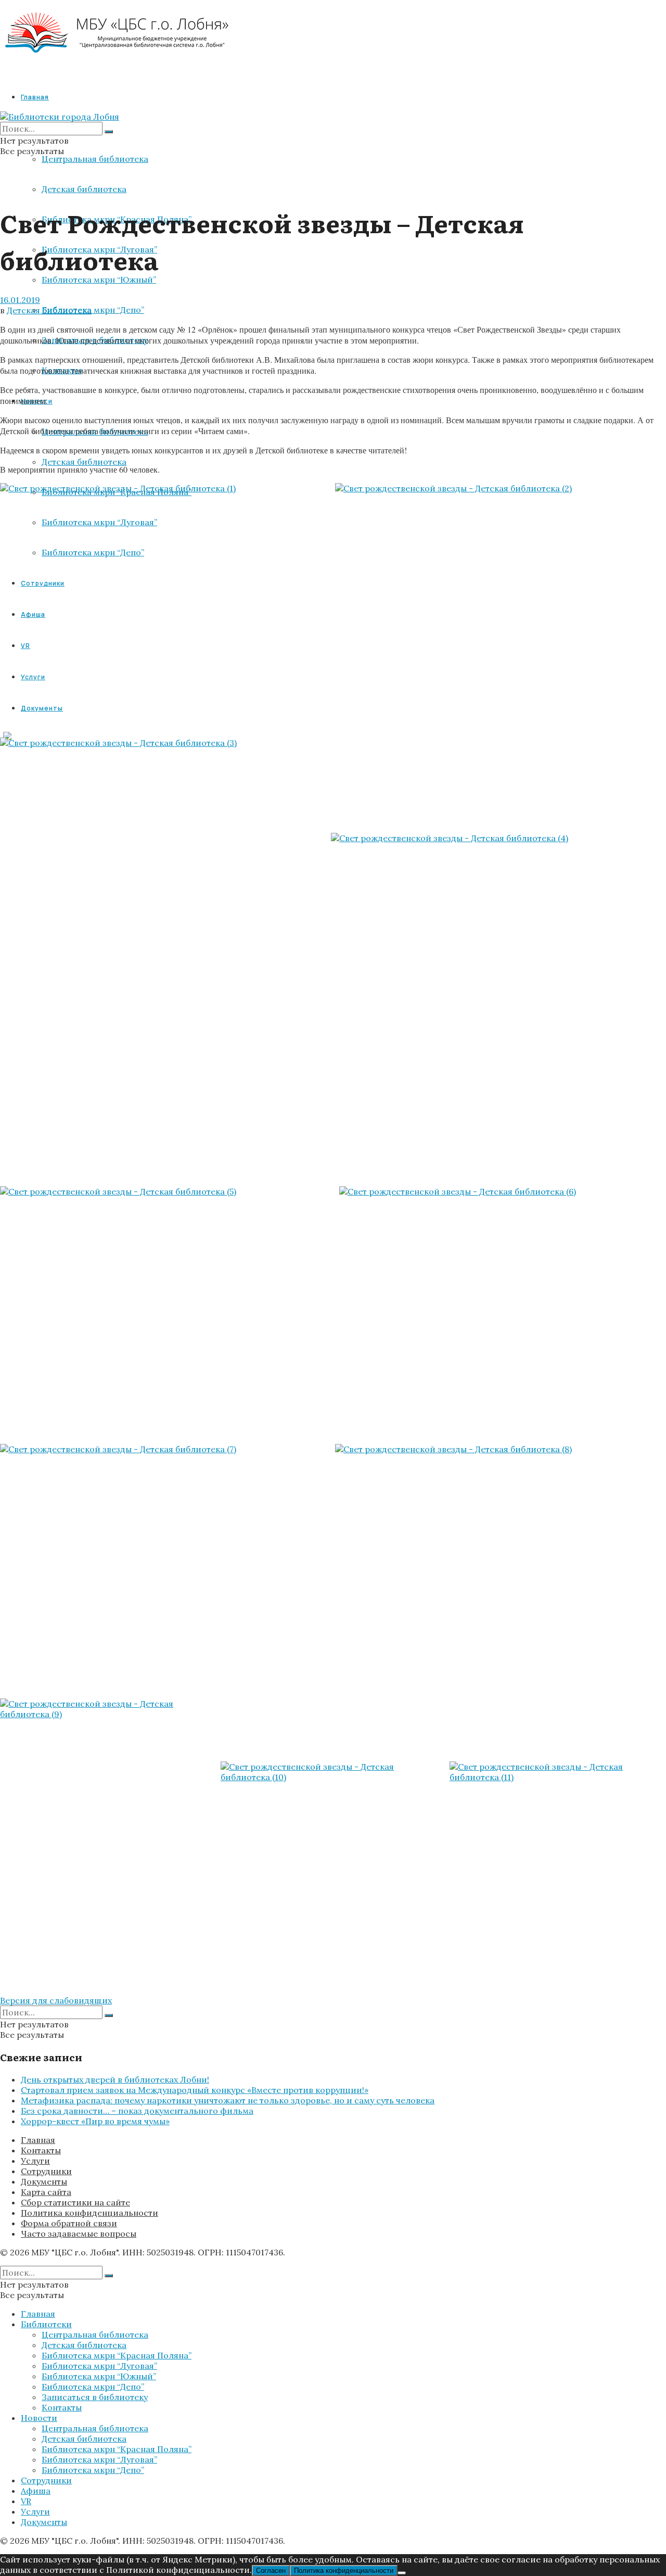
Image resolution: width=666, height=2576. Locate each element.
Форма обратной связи (69, 2223)
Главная (35, 97)
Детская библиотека (84, 189)
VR (26, 2501)
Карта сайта (46, 2192)
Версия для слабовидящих (56, 2000)
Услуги (35, 2161)
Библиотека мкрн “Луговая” (99, 2366)
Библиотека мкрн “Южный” (99, 280)
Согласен (271, 2571)
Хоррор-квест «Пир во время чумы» (95, 2121)
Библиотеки (46, 2324)
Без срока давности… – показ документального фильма (137, 2111)
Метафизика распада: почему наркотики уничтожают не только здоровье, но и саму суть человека (228, 2100)
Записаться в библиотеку (95, 2397)
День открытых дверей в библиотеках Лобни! (115, 2079)
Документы (44, 2181)
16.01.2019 (20, 300)
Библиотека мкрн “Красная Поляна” (117, 2355)
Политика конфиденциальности (89, 2213)
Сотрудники (46, 2171)
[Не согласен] (402, 2573)
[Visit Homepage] (117, 62)
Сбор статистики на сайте (75, 2202)
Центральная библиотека (95, 159)
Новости (39, 2418)
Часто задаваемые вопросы (79, 2234)
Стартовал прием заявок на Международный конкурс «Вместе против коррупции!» (195, 2090)
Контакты (41, 2150)
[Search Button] (109, 132)
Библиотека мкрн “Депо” (93, 310)
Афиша (36, 2491)
